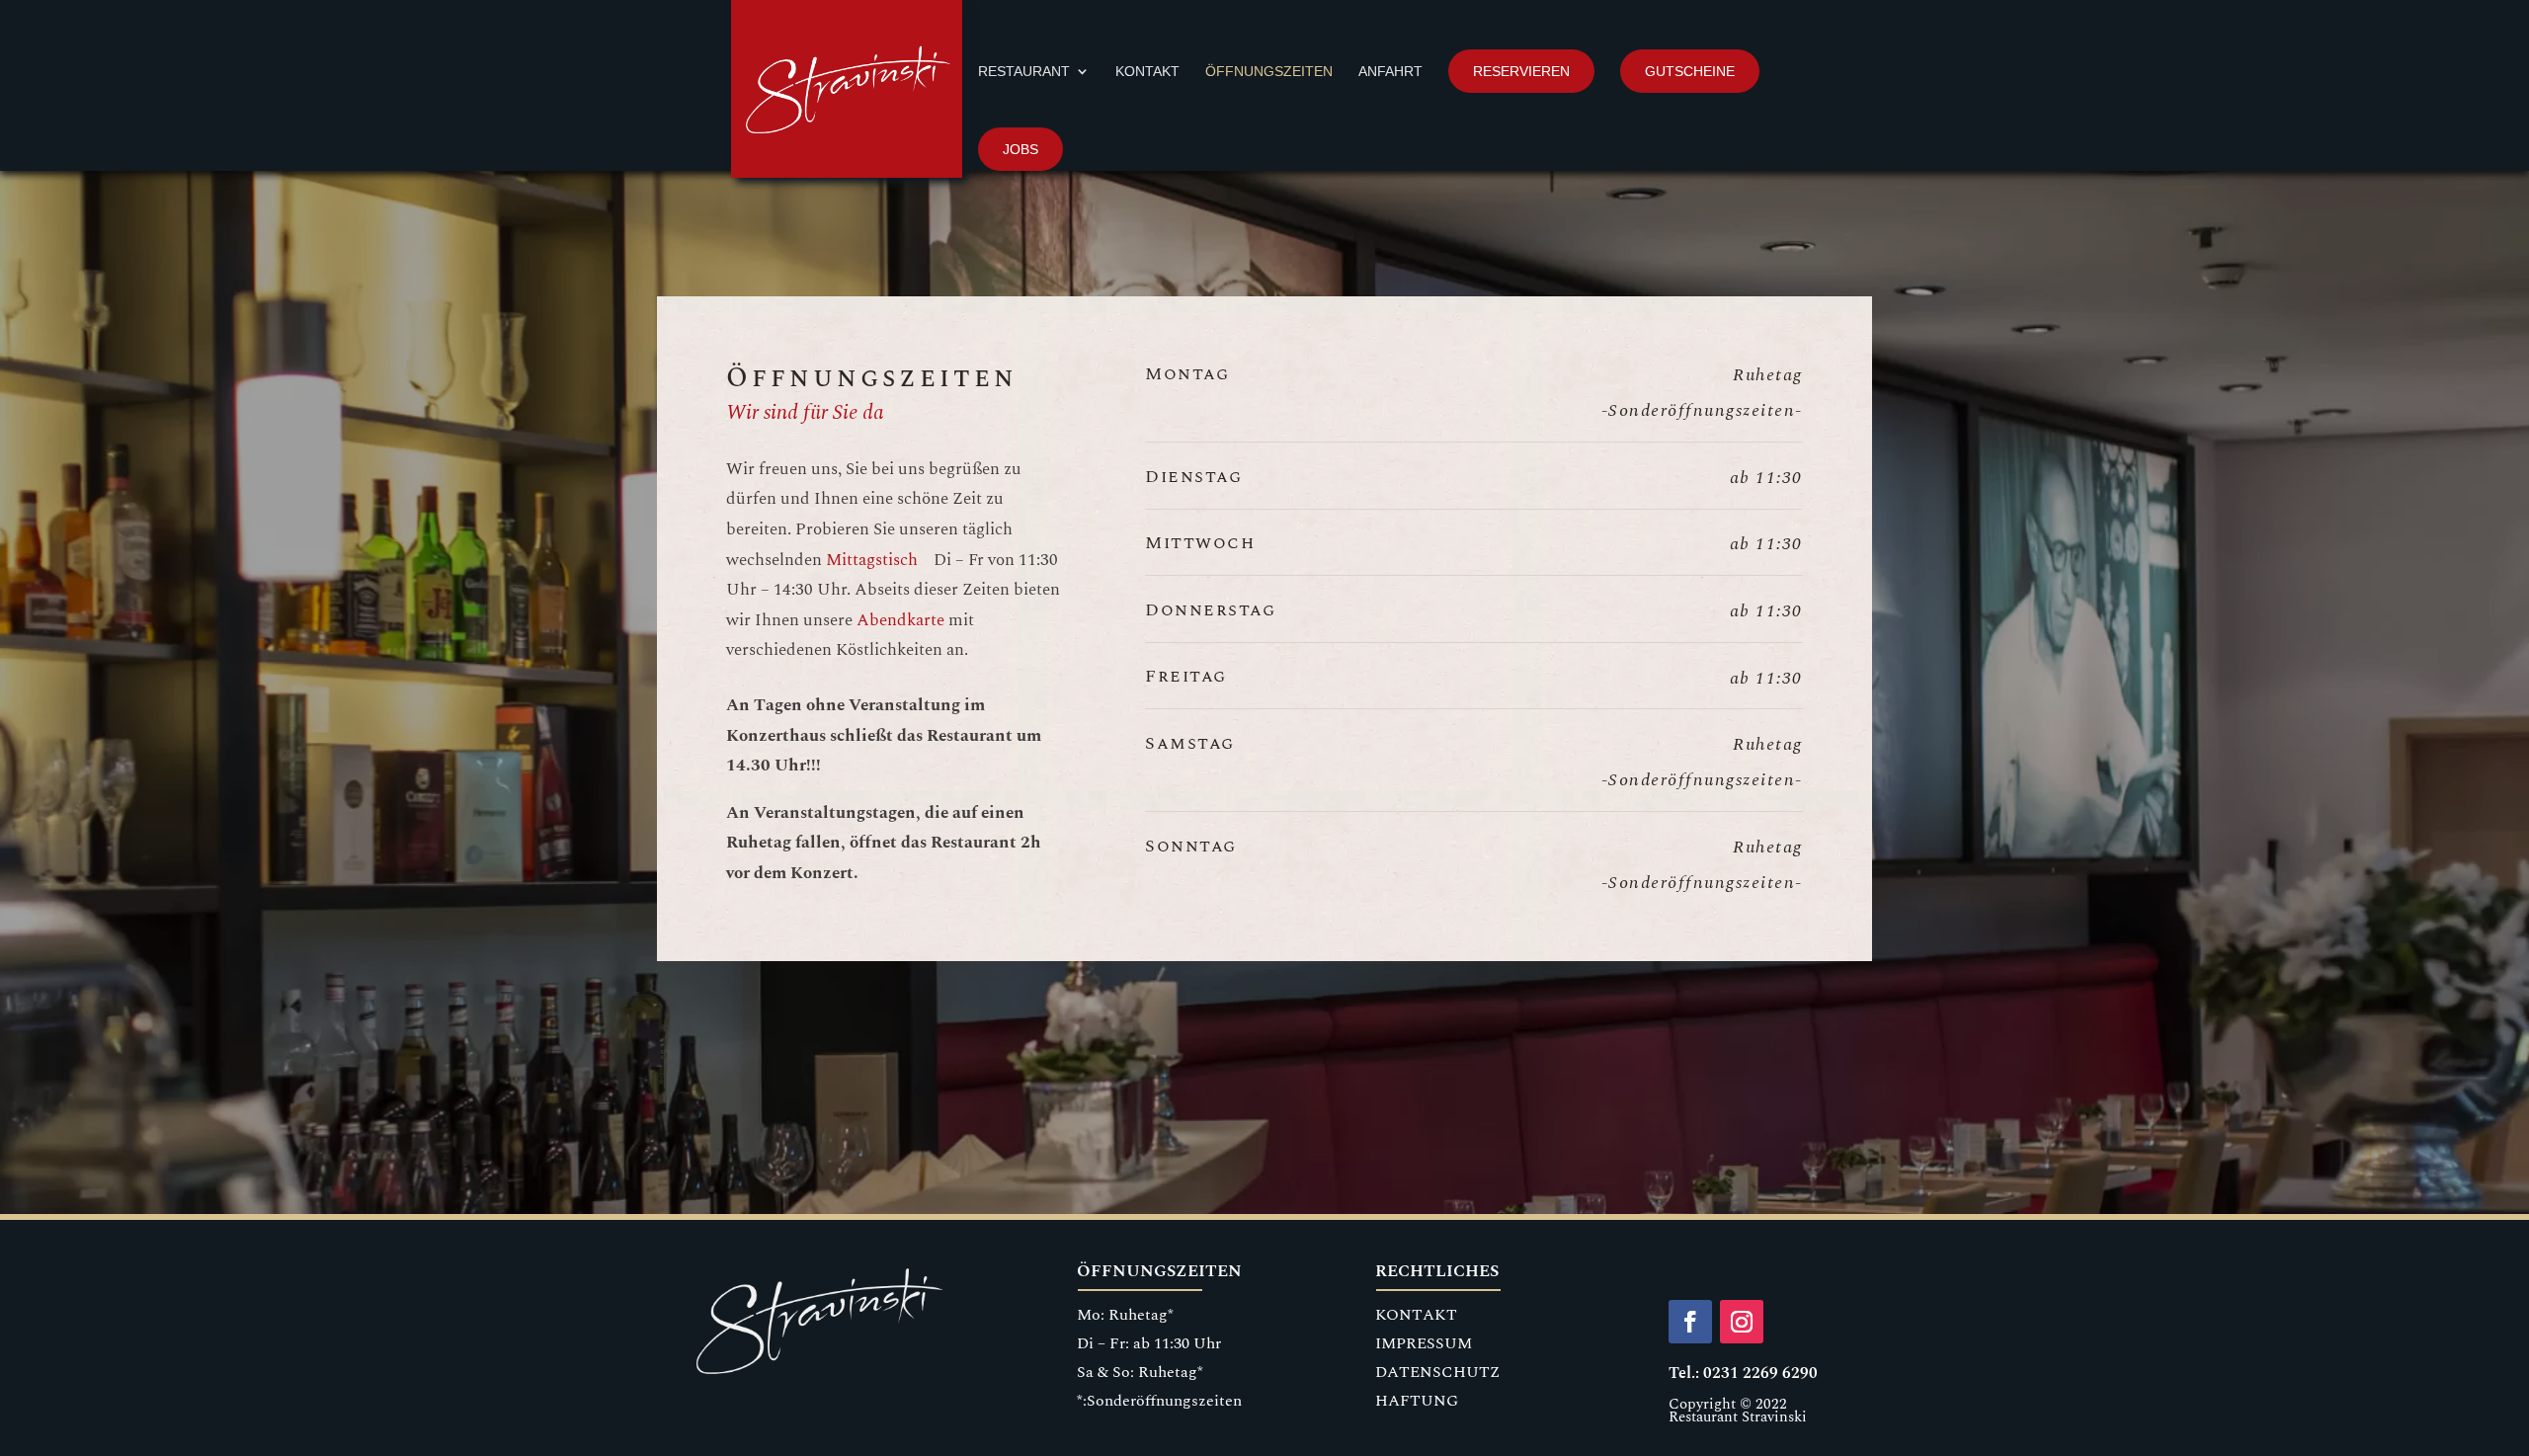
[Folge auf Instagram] (1742, 1322)
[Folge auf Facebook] (1690, 1322)
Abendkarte (900, 620)
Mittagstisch (872, 560)
